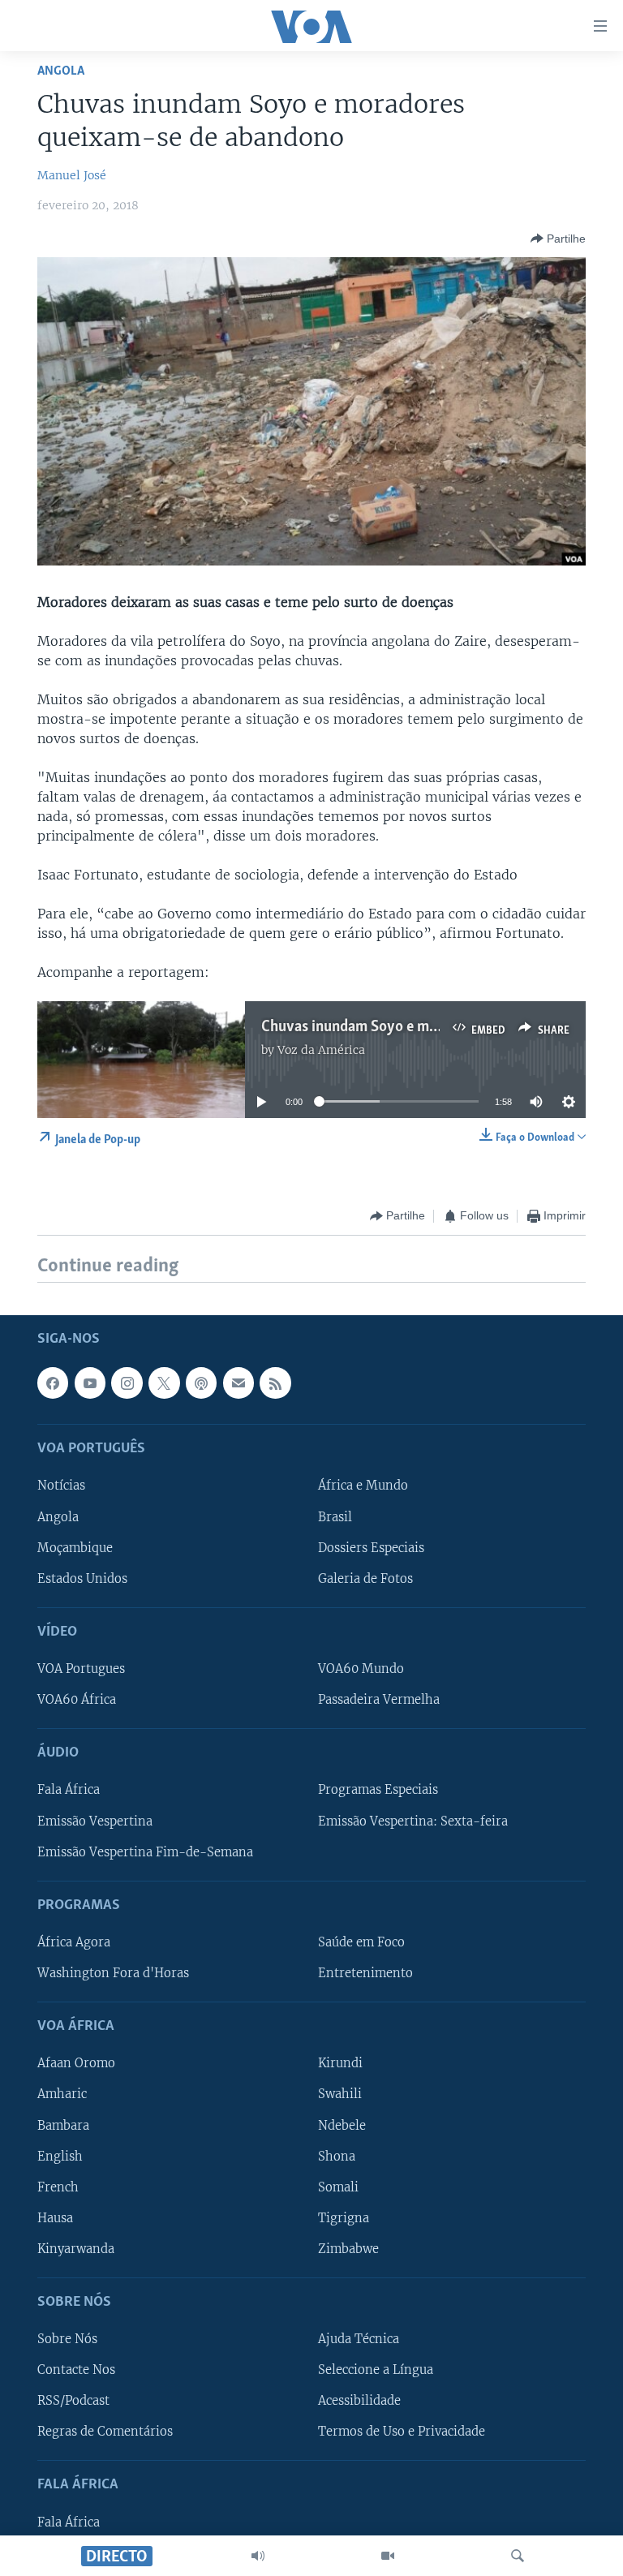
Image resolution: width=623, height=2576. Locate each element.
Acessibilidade (359, 2401)
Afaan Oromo (76, 2063)
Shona (337, 2156)
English (60, 2156)
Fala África (69, 1790)
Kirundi (340, 2063)
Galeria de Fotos (365, 1578)
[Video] (388, 2556)
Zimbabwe (348, 2248)
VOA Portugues (81, 1669)
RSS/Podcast (73, 2401)
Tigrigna (344, 2217)
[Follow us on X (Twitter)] (164, 1383)
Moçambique (75, 1547)
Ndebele (342, 2125)
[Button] (558, 239)
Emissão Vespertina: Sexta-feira (413, 1821)
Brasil (335, 1516)
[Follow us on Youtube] (90, 1383)
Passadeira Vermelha (379, 1700)
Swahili (340, 2094)
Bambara (63, 2125)
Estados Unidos (82, 1578)
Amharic (62, 2094)
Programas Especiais (378, 1790)
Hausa (55, 2217)
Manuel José (72, 175)
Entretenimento (365, 1973)
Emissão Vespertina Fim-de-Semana (145, 1851)
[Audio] (258, 2556)
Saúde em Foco (361, 1942)
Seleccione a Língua (376, 2370)
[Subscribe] (238, 1383)
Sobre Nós (67, 2339)
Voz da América (321, 1050)
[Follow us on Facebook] (53, 1383)
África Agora (74, 1942)
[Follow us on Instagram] (127, 1383)
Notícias (61, 1486)
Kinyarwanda (76, 2248)
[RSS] (275, 1383)
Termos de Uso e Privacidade (402, 2432)
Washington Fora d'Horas (113, 1973)
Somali (338, 2187)
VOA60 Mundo (361, 1669)
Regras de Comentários (105, 2432)
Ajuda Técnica (359, 2339)
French (58, 2187)
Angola (61, 71)
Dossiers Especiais (371, 1547)
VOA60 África (77, 1700)
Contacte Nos (76, 2370)
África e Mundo (363, 1486)
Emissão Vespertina (95, 1821)
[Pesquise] (518, 2556)
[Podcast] (201, 1383)
